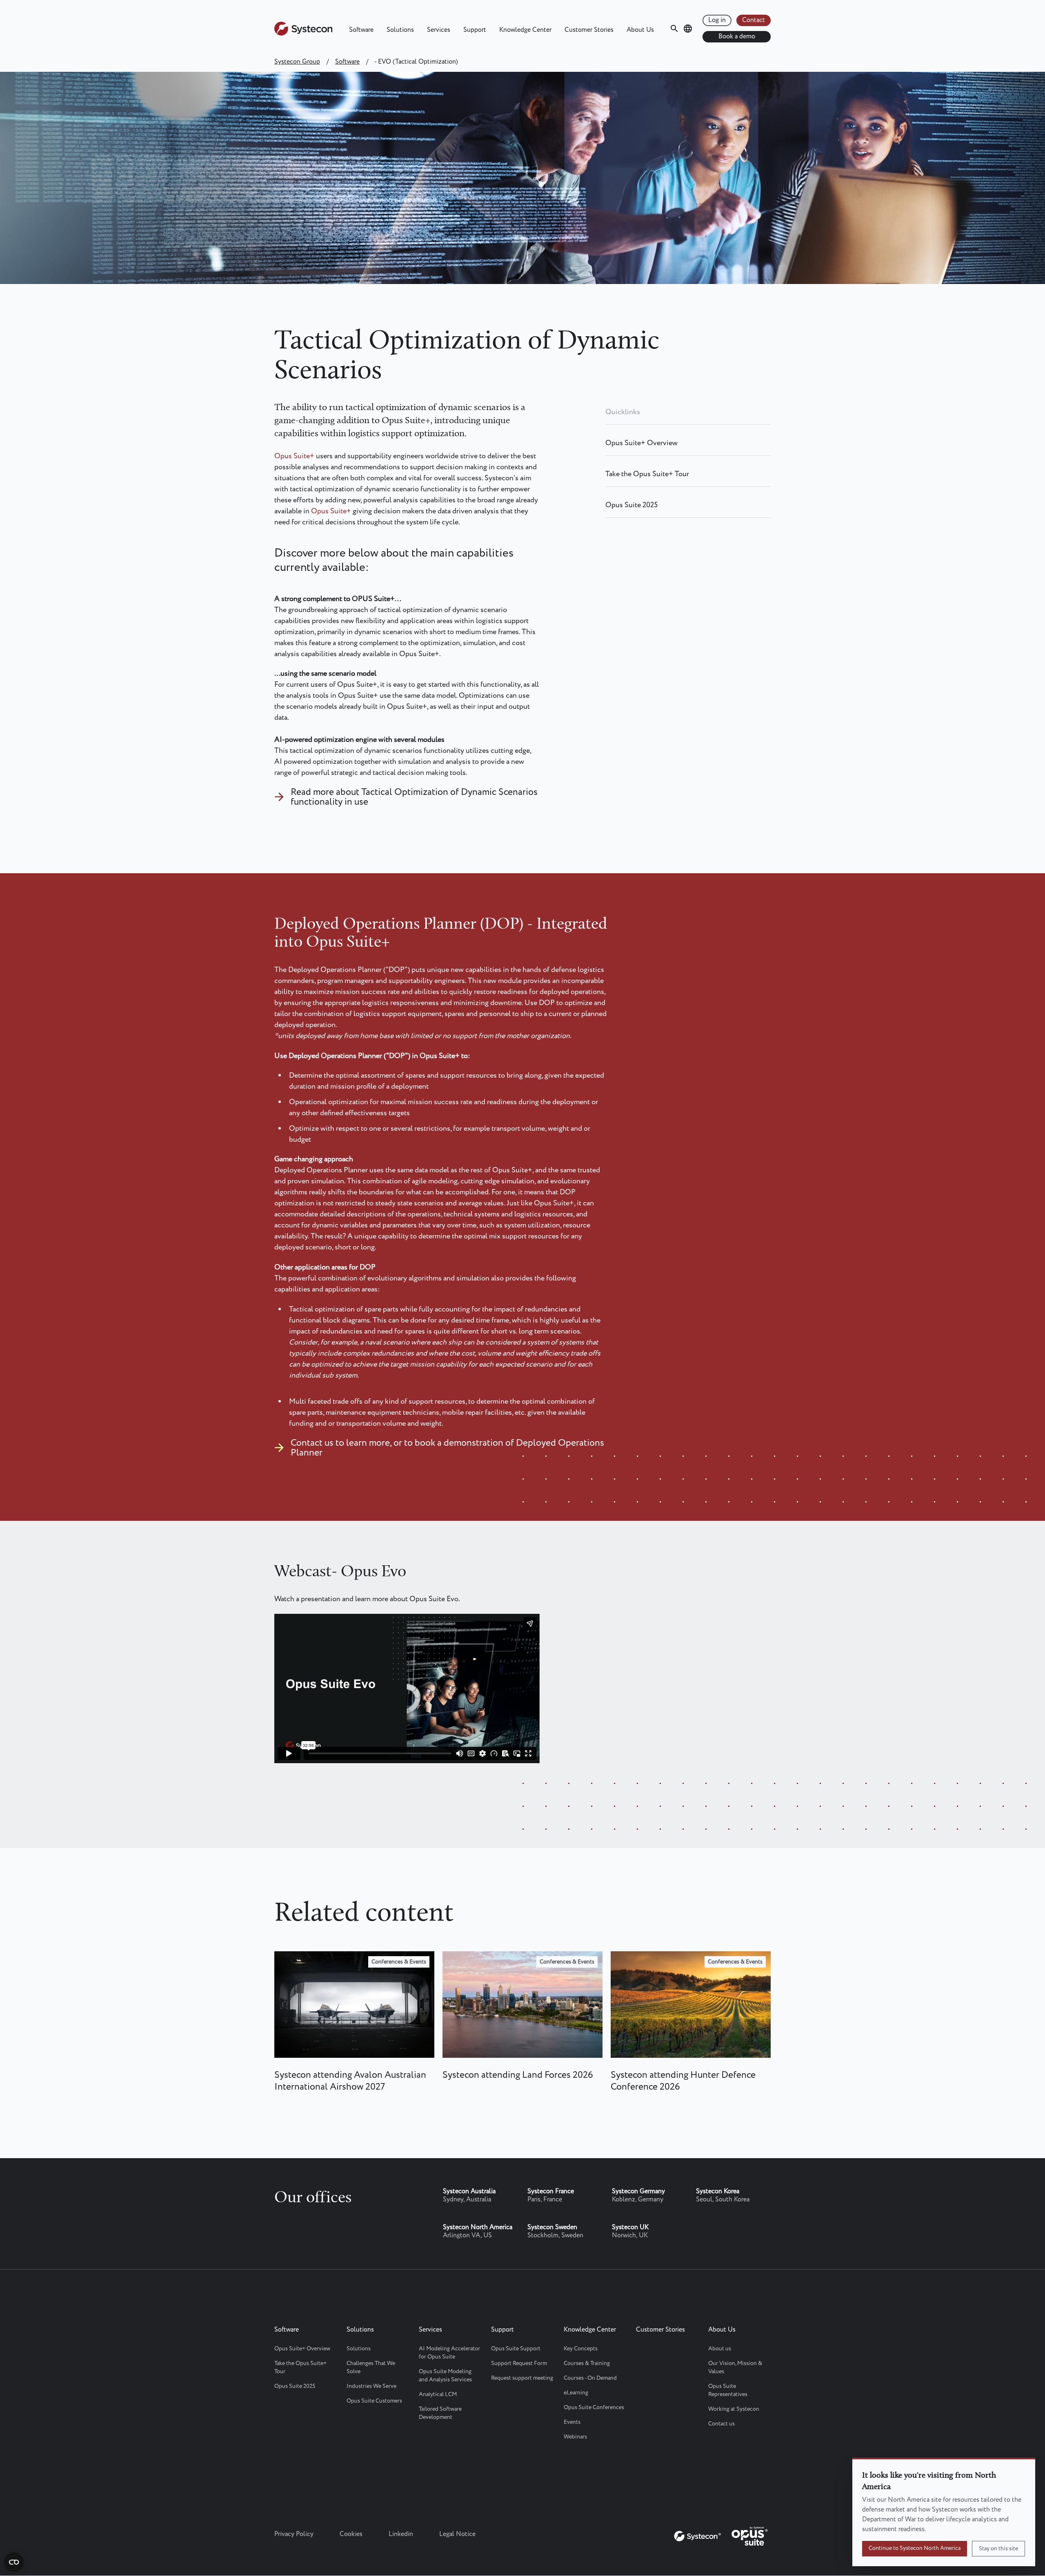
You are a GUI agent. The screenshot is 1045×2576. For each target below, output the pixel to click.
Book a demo (737, 37)
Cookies (351, 2534)
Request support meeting (522, 2378)
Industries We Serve (371, 2386)
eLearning (576, 2393)
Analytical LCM (438, 2394)
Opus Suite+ (294, 456)
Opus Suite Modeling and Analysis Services (445, 2376)
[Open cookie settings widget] (14, 2562)
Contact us (721, 2424)
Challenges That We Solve (371, 2367)
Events (572, 2422)
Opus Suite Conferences (594, 2407)
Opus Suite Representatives (728, 2390)
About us (720, 2349)
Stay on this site (998, 2549)
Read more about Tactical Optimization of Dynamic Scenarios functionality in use (414, 797)
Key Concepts (581, 2349)
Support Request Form (519, 2363)
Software (361, 30)
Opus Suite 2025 (631, 505)
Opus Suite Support (516, 2349)
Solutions (400, 30)
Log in (717, 20)
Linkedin (401, 2534)
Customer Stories (589, 30)
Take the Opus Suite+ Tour (647, 474)
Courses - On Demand (590, 2378)
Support (475, 30)
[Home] (303, 34)
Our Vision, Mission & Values (735, 2367)
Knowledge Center (525, 30)
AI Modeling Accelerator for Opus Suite (449, 2353)
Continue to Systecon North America (915, 2548)
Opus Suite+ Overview (641, 443)
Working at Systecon (734, 2409)
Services (439, 30)
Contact (754, 20)
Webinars (575, 2437)
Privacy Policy (294, 2534)
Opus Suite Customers (374, 2401)
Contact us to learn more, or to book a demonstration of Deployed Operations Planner (447, 1448)
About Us (640, 30)
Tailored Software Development (440, 2413)
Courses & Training (587, 2363)
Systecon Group (297, 62)
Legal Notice (457, 2534)
